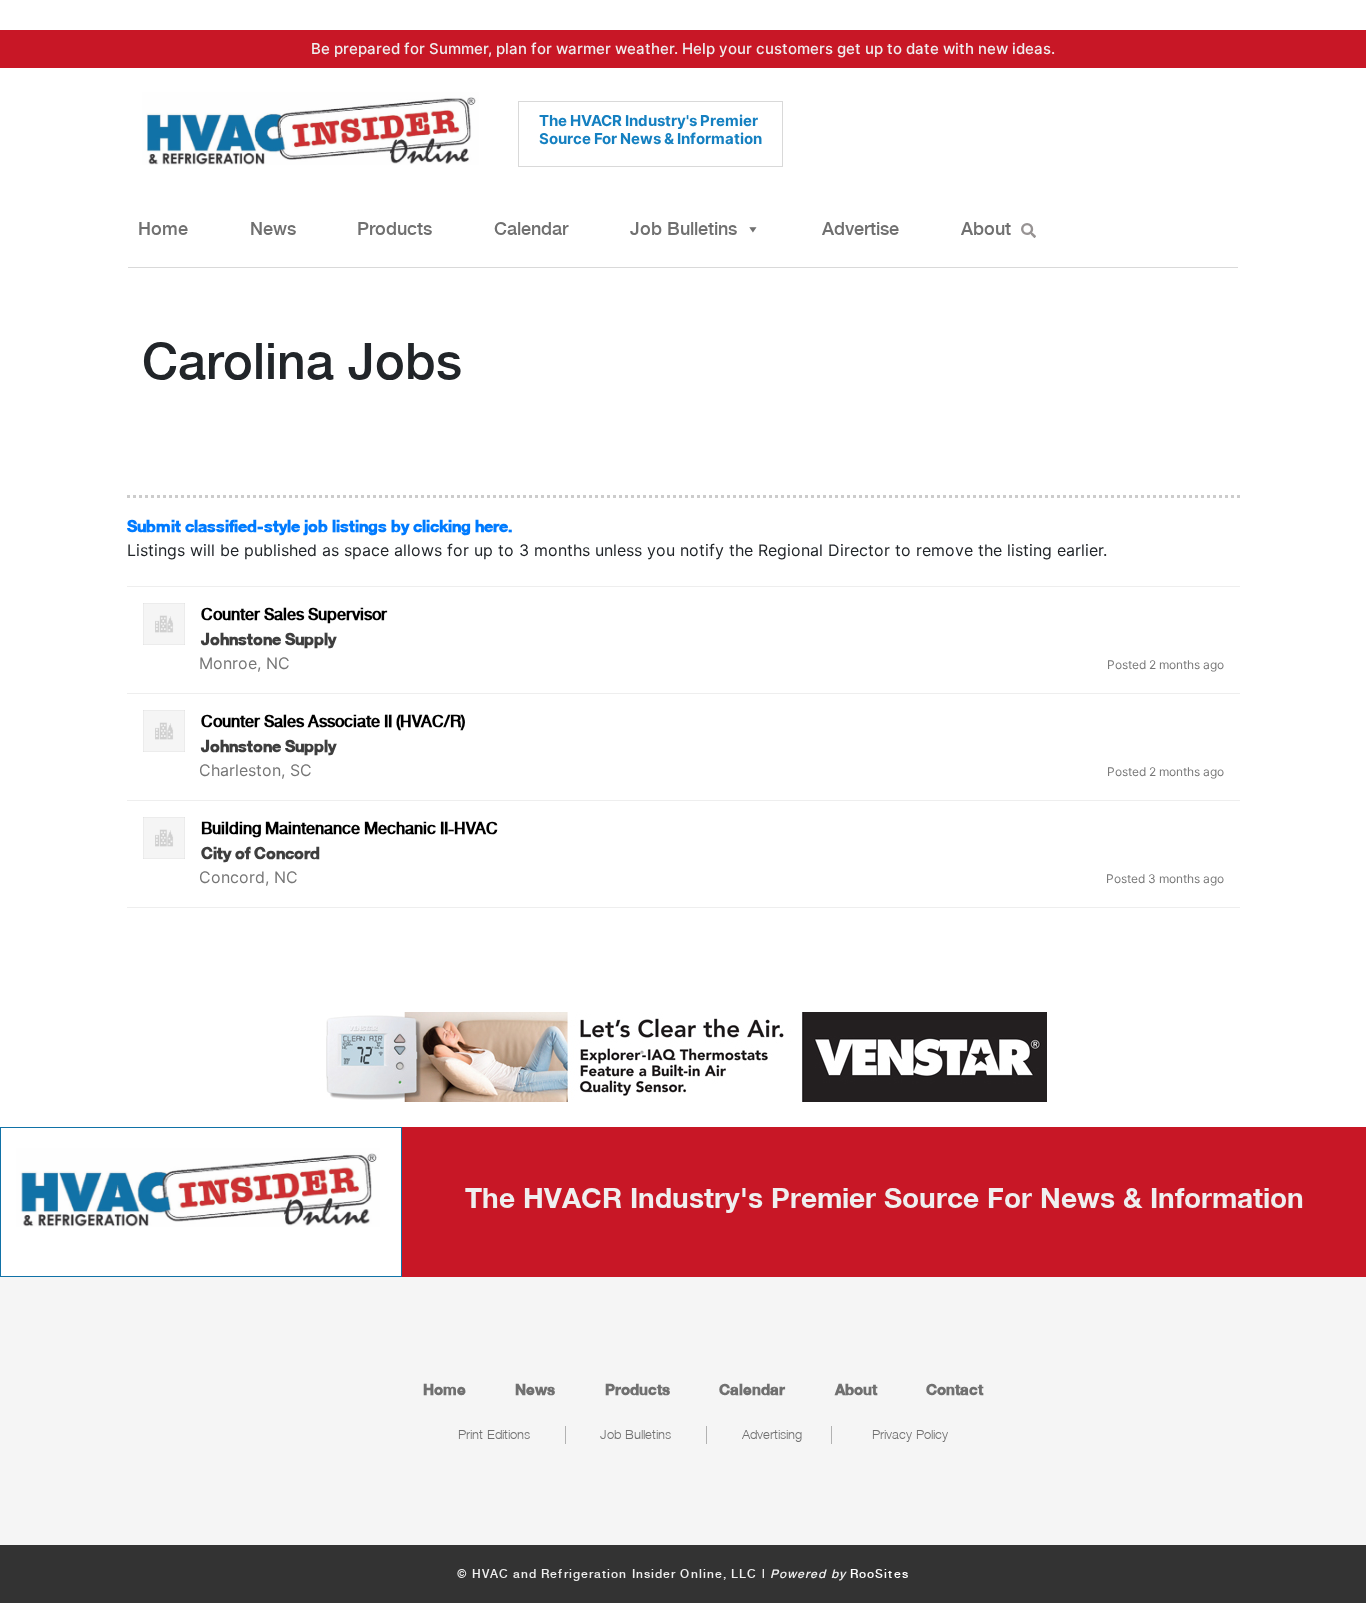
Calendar (531, 228)
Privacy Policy (910, 1434)
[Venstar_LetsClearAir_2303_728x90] (683, 1055)
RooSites (879, 1574)
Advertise (860, 228)
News (273, 228)
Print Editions (494, 1434)
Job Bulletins (683, 228)
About (986, 228)
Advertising (772, 1434)
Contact (954, 1389)
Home (163, 228)
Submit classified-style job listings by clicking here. (319, 525)
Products (394, 228)
